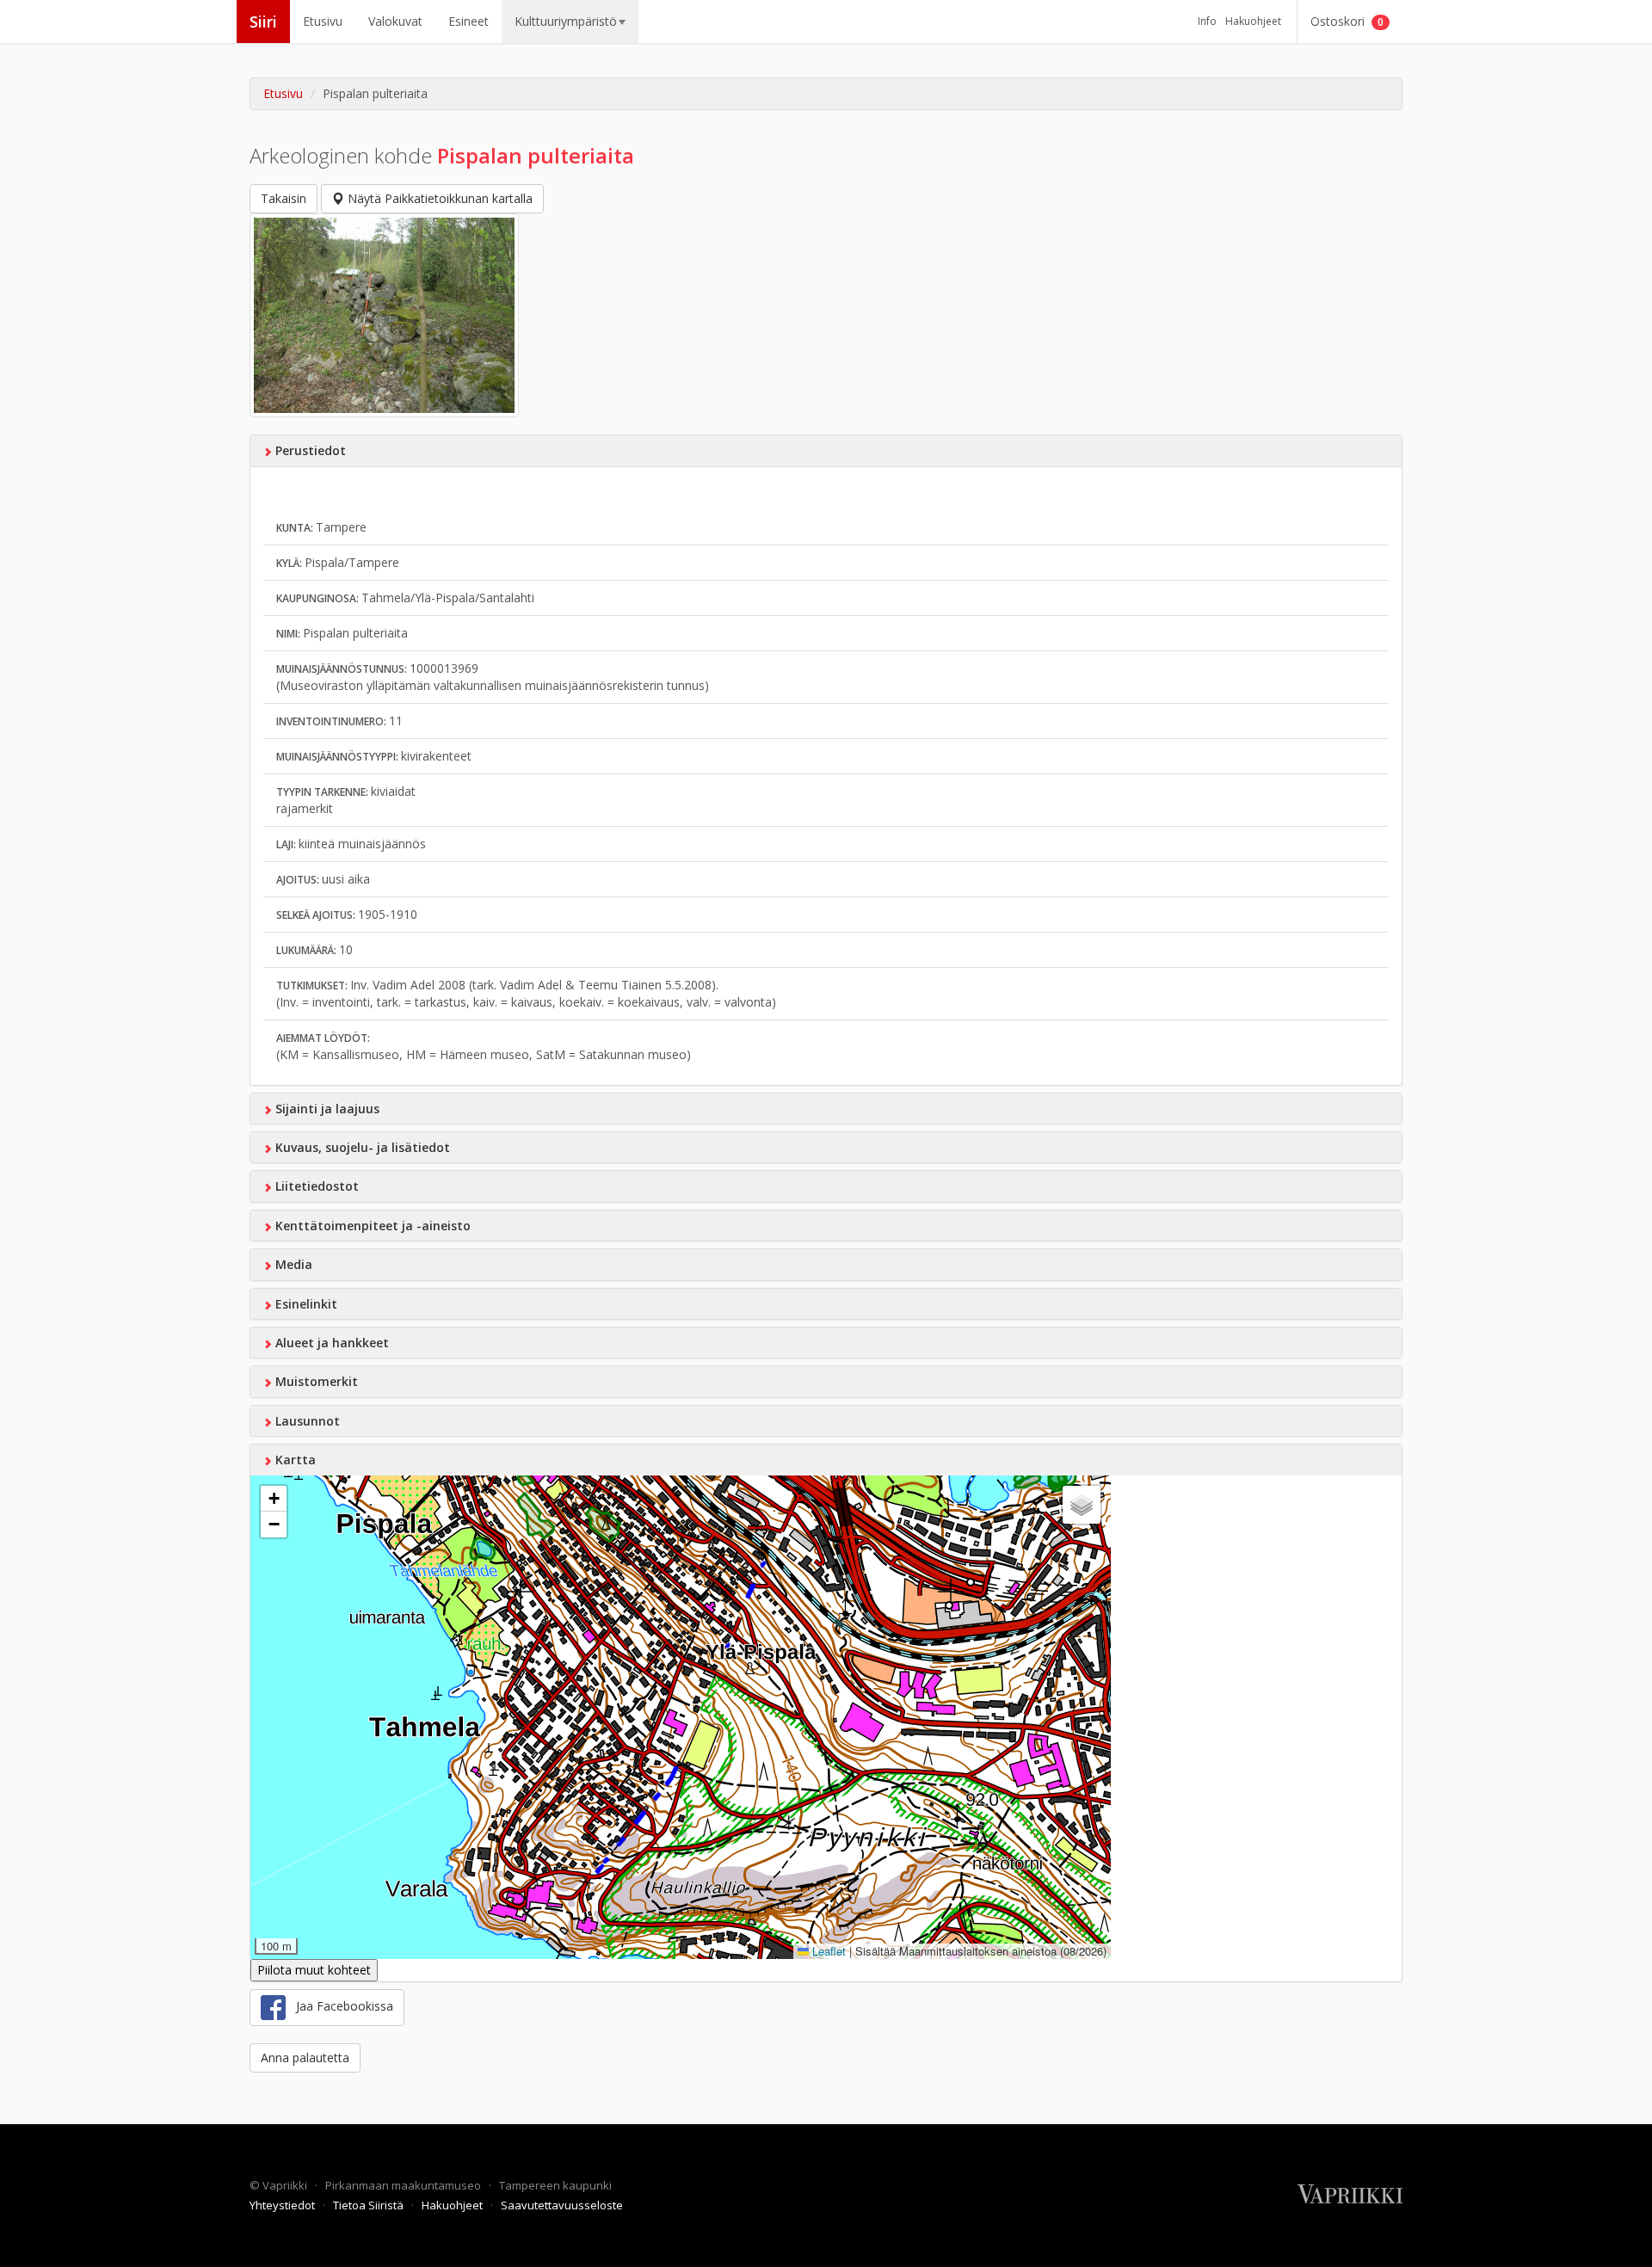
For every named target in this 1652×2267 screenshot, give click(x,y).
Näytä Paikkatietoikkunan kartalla (438, 198)
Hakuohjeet (1253, 21)
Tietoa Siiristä (370, 2205)
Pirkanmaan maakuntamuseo (404, 2185)
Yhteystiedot (284, 2205)
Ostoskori (1347, 21)
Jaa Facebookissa (339, 2006)
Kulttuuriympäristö (566, 21)
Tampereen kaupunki (555, 2185)
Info (1207, 21)
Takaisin (284, 198)
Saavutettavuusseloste (562, 2205)
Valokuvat (395, 21)
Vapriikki (286, 2185)
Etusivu (323, 21)
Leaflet (827, 1951)
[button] (274, 1499)
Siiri (263, 22)
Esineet (468, 21)
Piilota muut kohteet (314, 1970)
